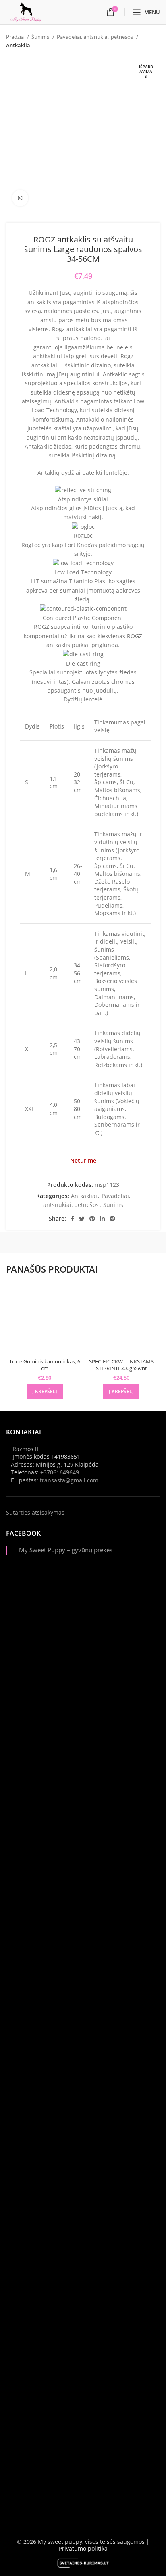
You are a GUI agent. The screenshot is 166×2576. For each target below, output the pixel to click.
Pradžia (16, 37)
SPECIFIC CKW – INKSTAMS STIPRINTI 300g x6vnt (121, 1365)
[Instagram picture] (83, 1652)
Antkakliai (19, 45)
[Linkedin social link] (102, 1219)
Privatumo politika (83, 2548)
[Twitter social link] (82, 1219)
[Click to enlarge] (20, 198)
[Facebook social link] (72, 1219)
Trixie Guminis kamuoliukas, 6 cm (45, 1365)
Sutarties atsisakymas (35, 1512)
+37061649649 (60, 1472)
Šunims (41, 37)
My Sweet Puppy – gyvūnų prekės (66, 1550)
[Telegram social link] (112, 1219)
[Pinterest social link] (92, 1219)
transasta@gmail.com (69, 1480)
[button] (45, 1392)
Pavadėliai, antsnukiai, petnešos (95, 37)
